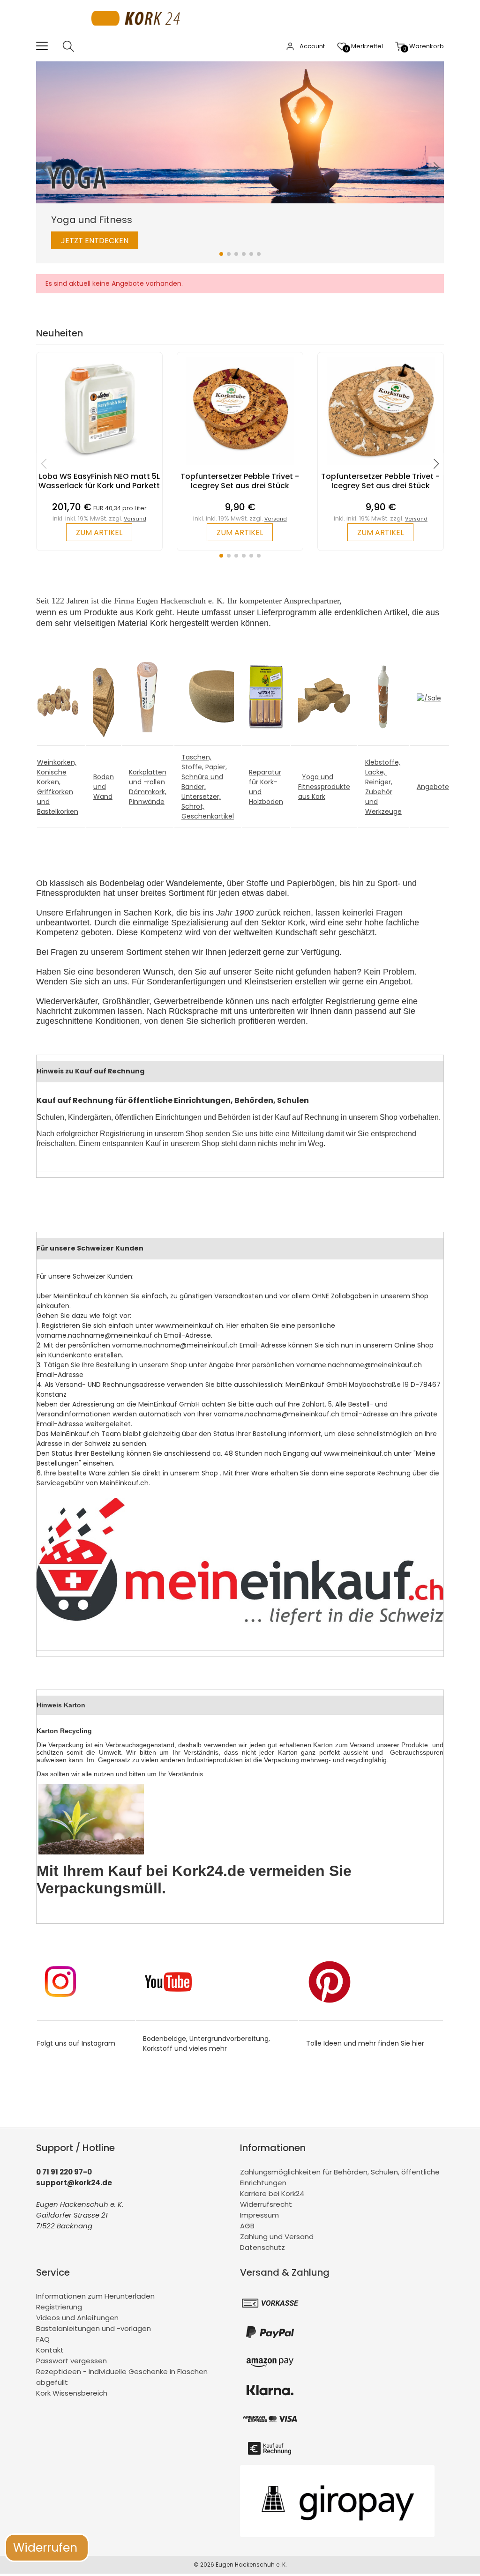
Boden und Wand (104, 787)
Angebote (433, 787)
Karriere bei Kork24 (272, 2193)
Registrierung (59, 2307)
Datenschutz (262, 2247)
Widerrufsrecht (266, 2204)
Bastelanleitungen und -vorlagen (94, 2328)
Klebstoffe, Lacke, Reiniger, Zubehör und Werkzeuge (383, 787)
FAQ (43, 2339)
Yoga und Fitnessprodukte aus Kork (324, 787)
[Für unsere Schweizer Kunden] (240, 1623)
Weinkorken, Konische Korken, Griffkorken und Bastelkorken (58, 787)
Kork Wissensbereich (72, 2393)
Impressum (259, 2215)
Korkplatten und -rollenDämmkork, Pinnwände (148, 787)
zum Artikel (99, 532)
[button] (221, 254)
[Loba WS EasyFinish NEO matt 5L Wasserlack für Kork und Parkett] (99, 467)
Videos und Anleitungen (77, 2318)
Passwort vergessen (71, 2361)
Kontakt (50, 2350)
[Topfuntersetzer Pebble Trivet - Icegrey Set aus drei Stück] (240, 467)
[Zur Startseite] (138, 35)
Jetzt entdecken (95, 241)
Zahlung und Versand (277, 2237)
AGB (247, 2226)
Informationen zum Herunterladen (95, 2296)
